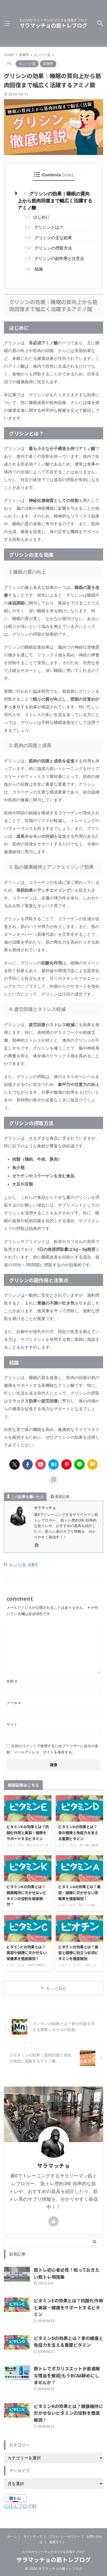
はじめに (37, 217)
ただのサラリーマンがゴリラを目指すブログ (53, 2552)
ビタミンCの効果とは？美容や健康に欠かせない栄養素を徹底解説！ (26, 1953)
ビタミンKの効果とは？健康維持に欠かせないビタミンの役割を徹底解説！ (26, 1895)
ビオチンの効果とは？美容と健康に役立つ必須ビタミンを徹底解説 (78, 1953)
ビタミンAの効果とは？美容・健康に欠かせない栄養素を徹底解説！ (79, 1892)
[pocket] (41, 1464)
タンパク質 (17, 1564)
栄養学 (33, 1564)
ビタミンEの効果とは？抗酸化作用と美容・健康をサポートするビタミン (28, 1832)
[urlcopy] (53, 1480)
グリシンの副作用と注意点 (54, 258)
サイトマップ (33, 2536)
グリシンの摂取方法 (48, 248)
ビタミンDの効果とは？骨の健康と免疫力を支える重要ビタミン (78, 1832)
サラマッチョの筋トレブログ (53, 25)
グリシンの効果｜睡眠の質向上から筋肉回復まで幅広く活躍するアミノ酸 (55, 201)
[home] (37, 1546)
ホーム (12, 2536)
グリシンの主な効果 (48, 238)
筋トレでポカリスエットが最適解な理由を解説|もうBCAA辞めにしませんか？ (67, 2375)
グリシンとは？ (44, 227)
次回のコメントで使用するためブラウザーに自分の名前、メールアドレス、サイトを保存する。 (52, 1749)
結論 (34, 269)
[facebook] (28, 1464)
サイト (12, 1724)
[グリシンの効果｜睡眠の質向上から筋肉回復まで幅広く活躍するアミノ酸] (53, 1464)
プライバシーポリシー (64, 2536)
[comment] (92, 1464)
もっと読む (57, 1988)
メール (14, 1703)
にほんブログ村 (20, 2506)
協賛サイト (57, 2542)
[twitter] (15, 1464)
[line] (79, 1464)
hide (68, 175)
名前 (12, 1681)
